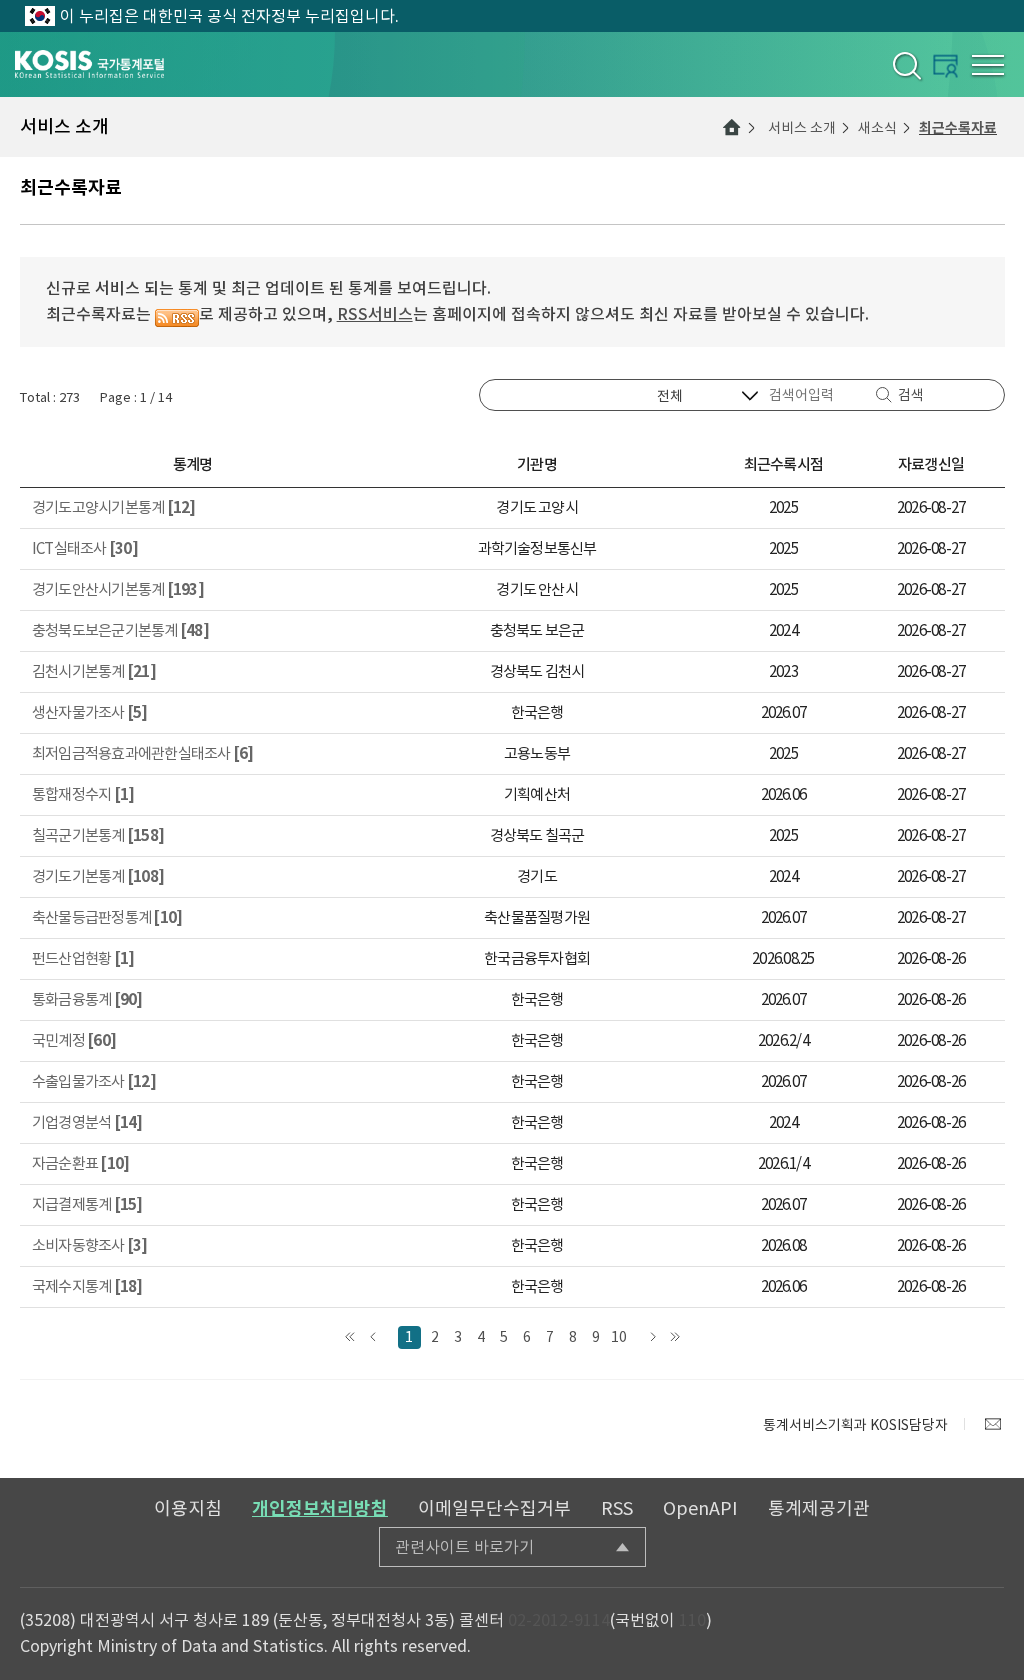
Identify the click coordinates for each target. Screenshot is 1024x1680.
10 (619, 1337)
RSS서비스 (375, 314)
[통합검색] (905, 65)
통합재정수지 (83, 794)
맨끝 (675, 1337)
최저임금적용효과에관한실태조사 (143, 753)
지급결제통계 (87, 1204)
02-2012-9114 (559, 1620)
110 (692, 1620)
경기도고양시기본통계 (114, 507)
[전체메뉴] (988, 65)
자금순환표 (80, 1163)
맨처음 (350, 1337)
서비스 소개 (802, 128)
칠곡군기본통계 (98, 835)
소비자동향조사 (90, 1245)
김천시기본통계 (94, 671)
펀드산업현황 (83, 958)
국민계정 (74, 1040)
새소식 (877, 128)
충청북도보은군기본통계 (120, 630)
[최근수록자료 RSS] (177, 314)
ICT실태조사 (85, 548)
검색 (911, 395)
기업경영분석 (87, 1122)
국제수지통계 (87, 1286)
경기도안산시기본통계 (118, 589)
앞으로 (373, 1337)
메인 (732, 127)
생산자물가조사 (90, 712)
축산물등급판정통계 (107, 917)
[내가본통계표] (945, 65)
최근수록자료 (958, 128)
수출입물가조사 (94, 1081)
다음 (652, 1337)
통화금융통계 (87, 999)
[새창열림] (993, 1424)
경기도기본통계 (98, 876)
